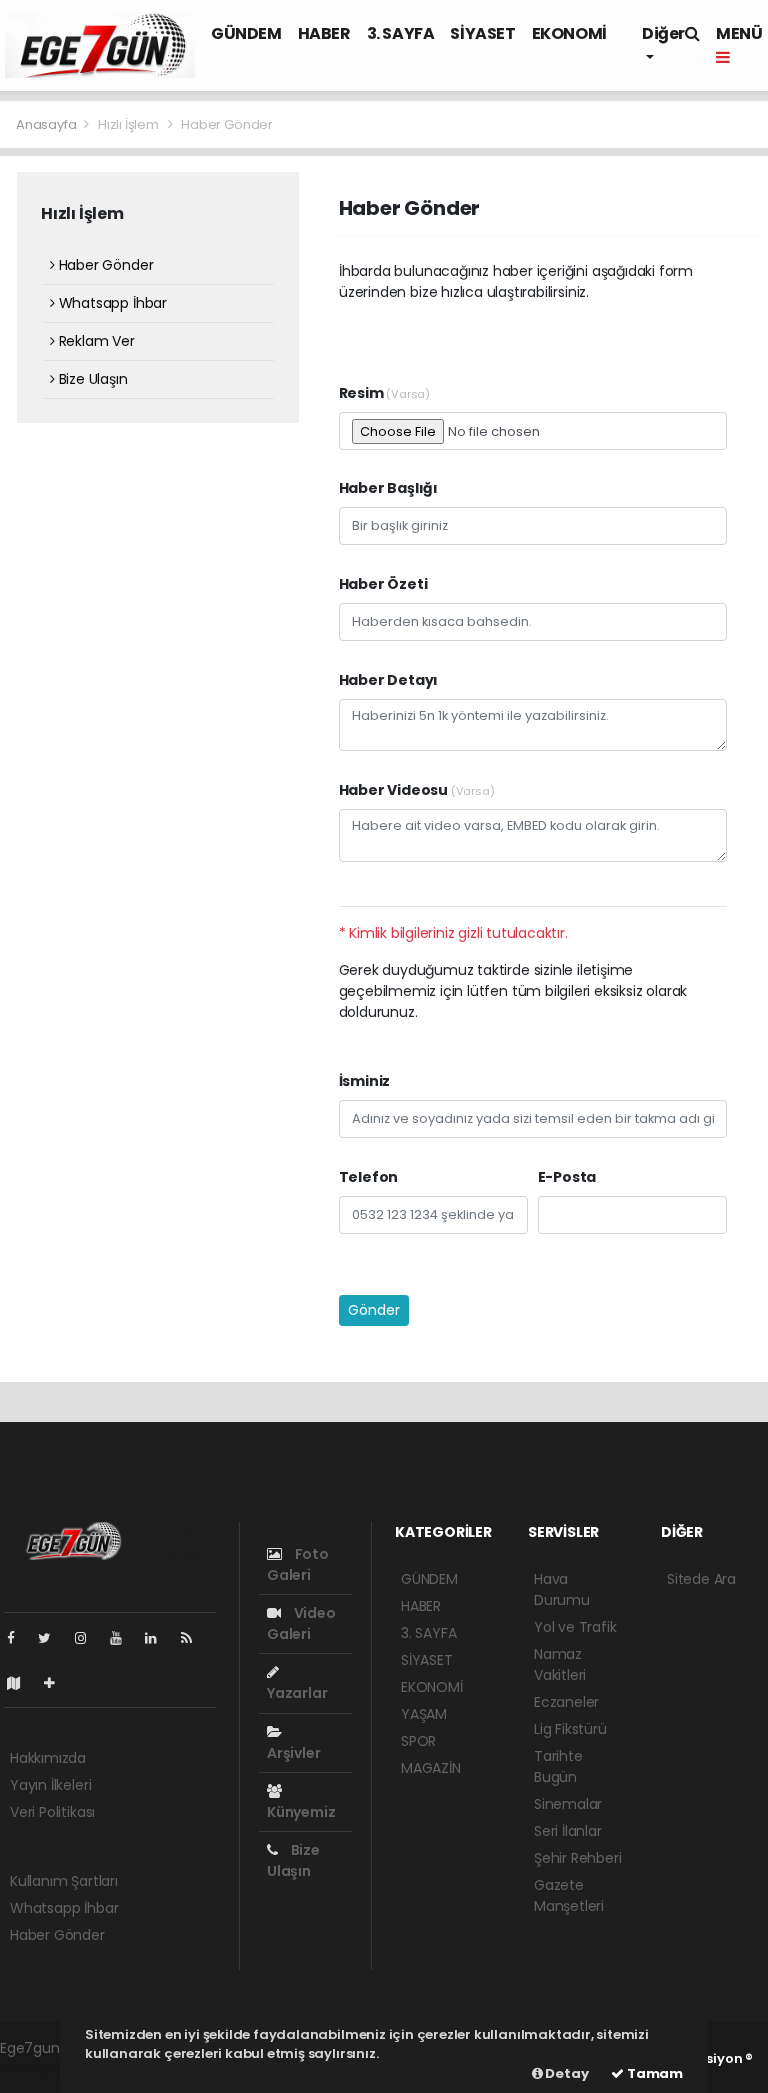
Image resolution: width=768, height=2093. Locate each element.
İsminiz (365, 1081)
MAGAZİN (431, 1768)
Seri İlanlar (568, 1831)
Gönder (374, 1310)
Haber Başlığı (389, 488)
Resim (385, 393)
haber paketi (43, 2069)
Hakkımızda (48, 1758)
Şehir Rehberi (578, 1858)
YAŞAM (424, 1714)
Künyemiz (301, 1812)
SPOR (418, 1741)
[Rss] (194, 1638)
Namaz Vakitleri (560, 1664)
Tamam (653, 2073)
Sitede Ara (701, 1579)
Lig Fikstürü (570, 1729)
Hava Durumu (562, 1589)
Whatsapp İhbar (111, 303)
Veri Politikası (52, 1812)
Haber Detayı (389, 680)
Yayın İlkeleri (50, 1785)
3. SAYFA (401, 33)
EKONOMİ (569, 33)
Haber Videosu (417, 790)
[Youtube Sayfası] (124, 1638)
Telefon (369, 1177)
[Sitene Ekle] (57, 1683)
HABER (324, 33)
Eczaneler (566, 1702)
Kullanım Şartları (64, 1881)
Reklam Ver (95, 341)
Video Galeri (301, 1623)
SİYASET (482, 33)
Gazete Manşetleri (569, 1895)
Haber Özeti (383, 584)
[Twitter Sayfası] (52, 1638)
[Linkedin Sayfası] (159, 1638)
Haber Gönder (104, 265)
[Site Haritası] (22, 1683)
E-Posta (567, 1177)
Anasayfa (47, 124)
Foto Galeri (298, 1564)
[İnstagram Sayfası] (89, 1638)
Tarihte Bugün (558, 1766)
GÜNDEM (246, 33)
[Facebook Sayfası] (19, 1638)
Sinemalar (568, 1804)
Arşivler (293, 1753)
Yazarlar (297, 1693)
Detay (566, 2073)
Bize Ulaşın (91, 379)
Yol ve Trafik (575, 1627)
